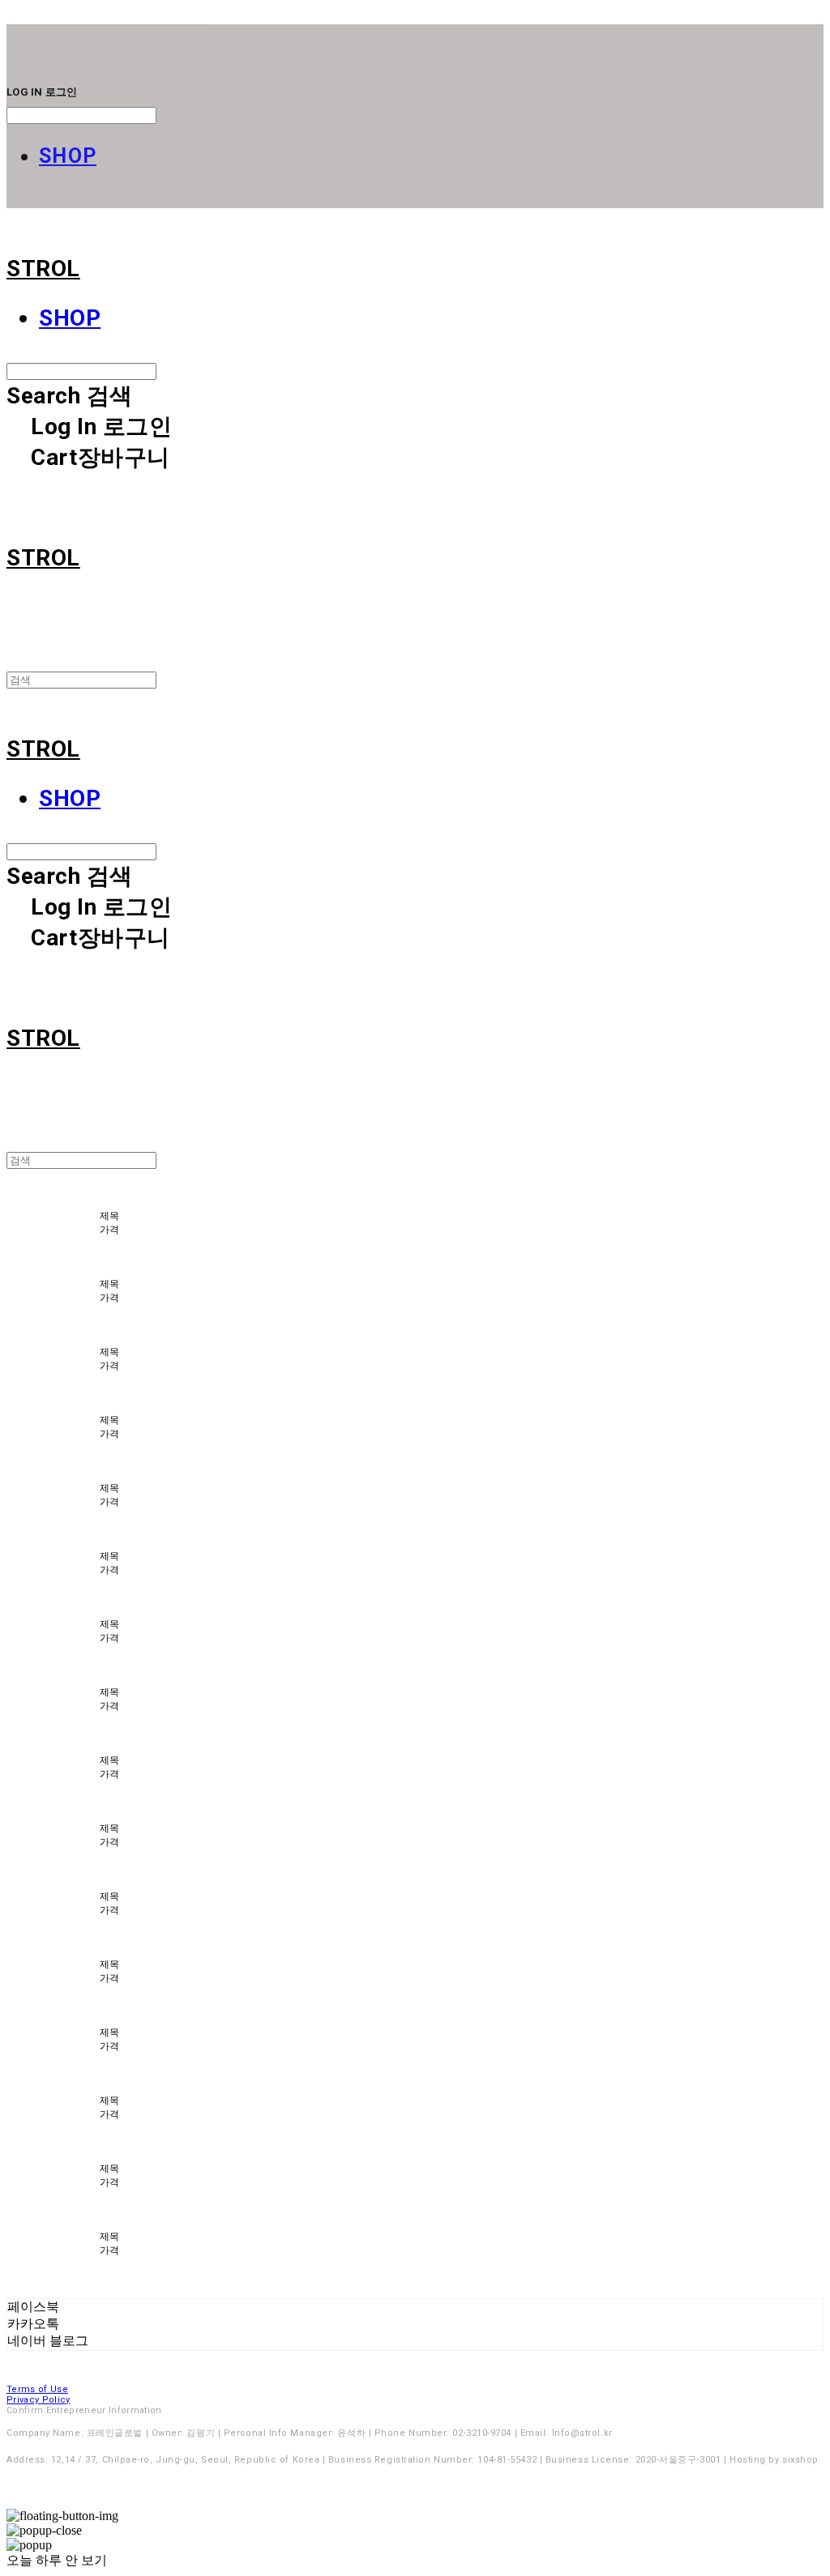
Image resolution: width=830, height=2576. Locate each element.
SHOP (68, 156)
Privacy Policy (39, 2400)
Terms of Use (37, 2389)
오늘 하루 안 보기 (57, 2560)
